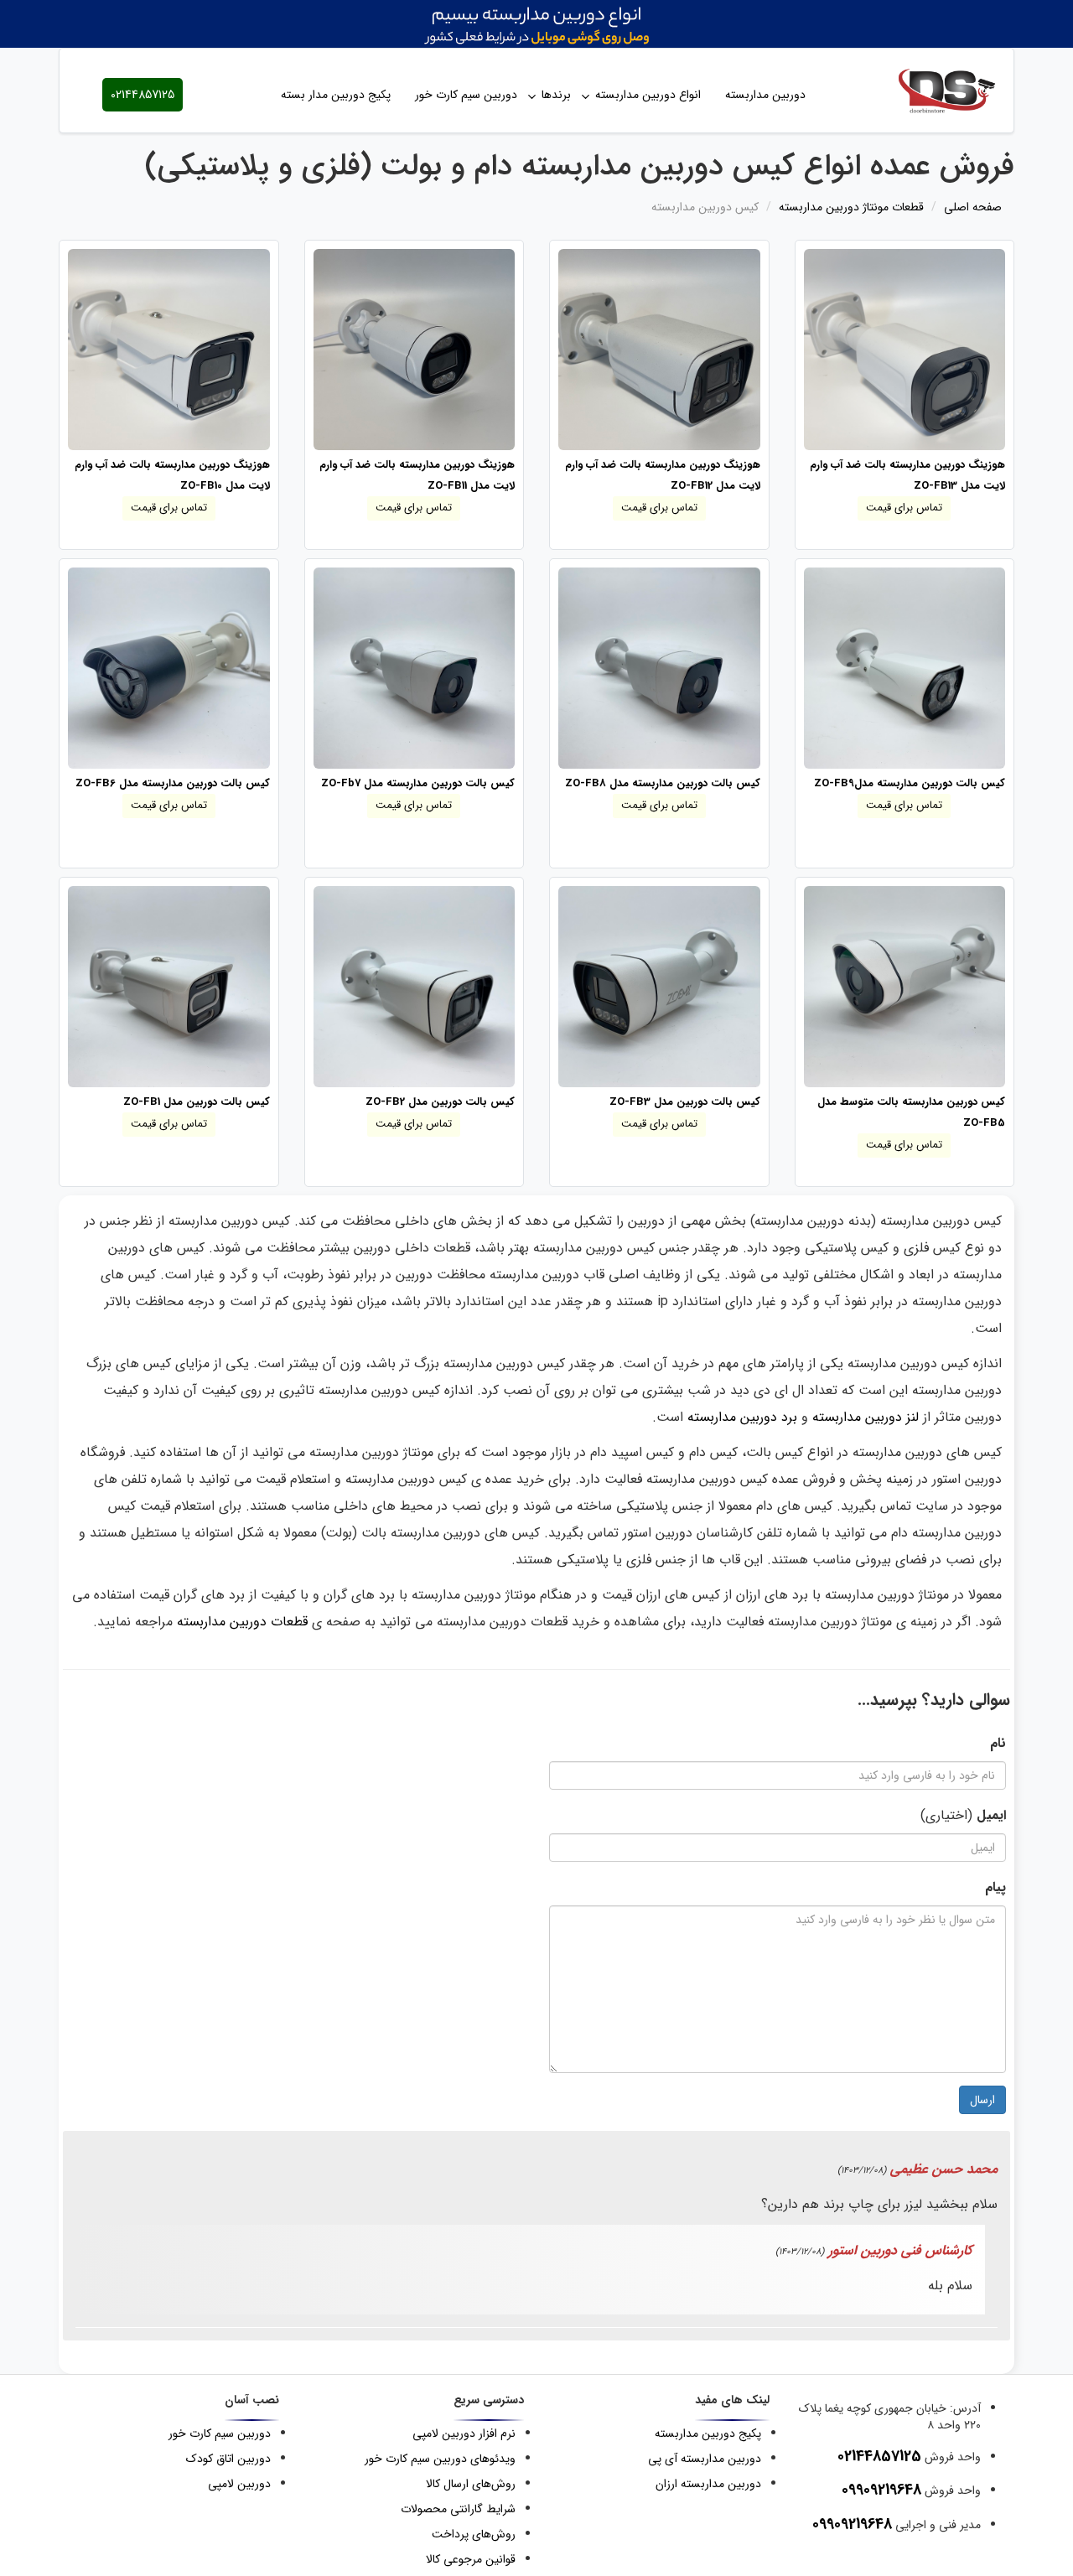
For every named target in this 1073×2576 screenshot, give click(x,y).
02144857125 (143, 95)
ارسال (982, 2100)
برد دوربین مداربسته (742, 1417)
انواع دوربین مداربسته (648, 95)
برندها (556, 95)
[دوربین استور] (930, 91)
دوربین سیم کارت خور (466, 95)
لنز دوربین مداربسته (866, 1417)
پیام (995, 1887)
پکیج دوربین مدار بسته (336, 95)
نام (998, 1743)
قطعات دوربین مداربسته (242, 1622)
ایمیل (991, 1815)
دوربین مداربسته (765, 95)
